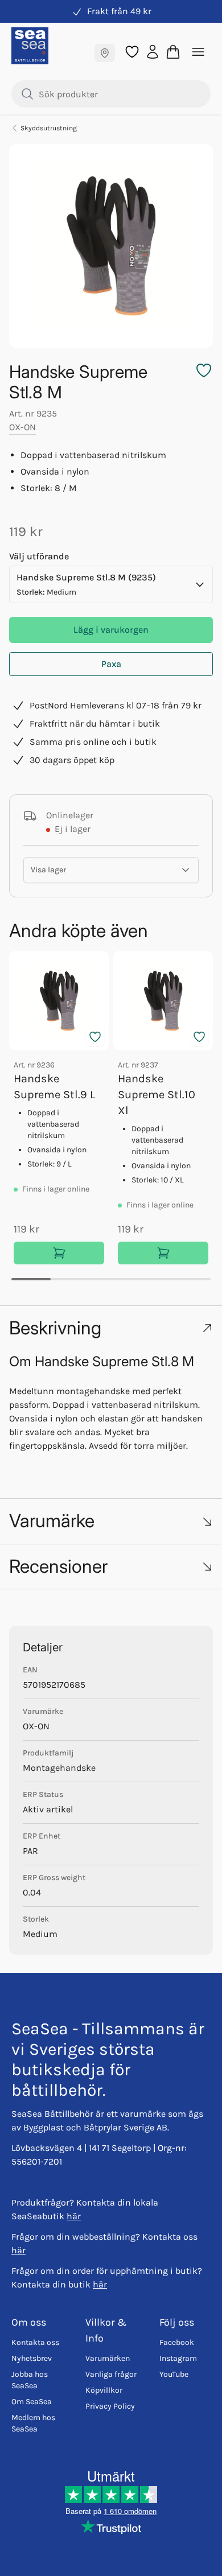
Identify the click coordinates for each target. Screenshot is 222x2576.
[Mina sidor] (153, 51)
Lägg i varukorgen (111, 630)
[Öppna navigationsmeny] (198, 52)
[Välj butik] (105, 53)
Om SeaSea (32, 2402)
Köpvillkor (104, 2390)
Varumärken (108, 2358)
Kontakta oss (35, 2342)
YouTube (174, 2374)
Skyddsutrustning (49, 128)
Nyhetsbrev (32, 2358)
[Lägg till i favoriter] (95, 1037)
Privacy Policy (110, 2406)
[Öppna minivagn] (173, 52)
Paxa (111, 664)
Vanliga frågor (111, 2374)
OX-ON (22, 427)
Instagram (178, 2358)
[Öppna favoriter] (132, 52)
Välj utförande (39, 556)
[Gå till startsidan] (30, 46)
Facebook (177, 2342)
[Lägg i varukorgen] (59, 1253)
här (74, 2216)
